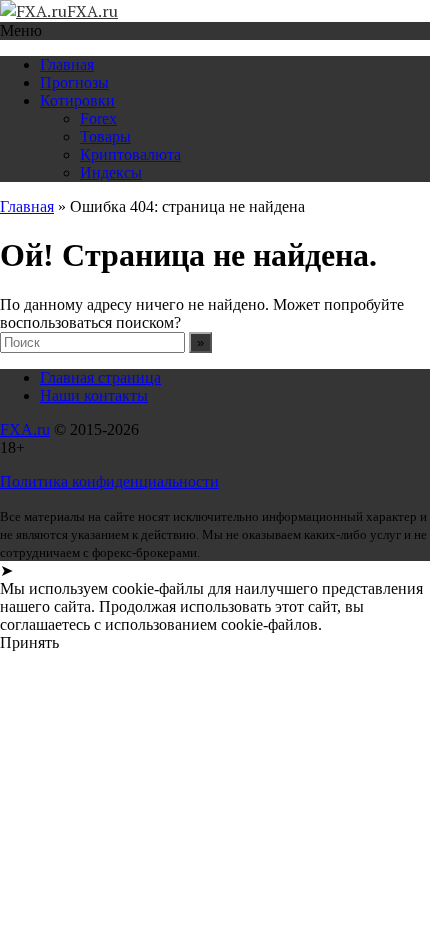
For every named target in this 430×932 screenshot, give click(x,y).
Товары (105, 136)
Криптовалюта (130, 154)
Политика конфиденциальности (109, 481)
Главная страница (100, 377)
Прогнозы (74, 82)
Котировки (77, 100)
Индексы (111, 172)
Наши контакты (94, 395)
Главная (67, 64)
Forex (98, 118)
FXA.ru (25, 429)
